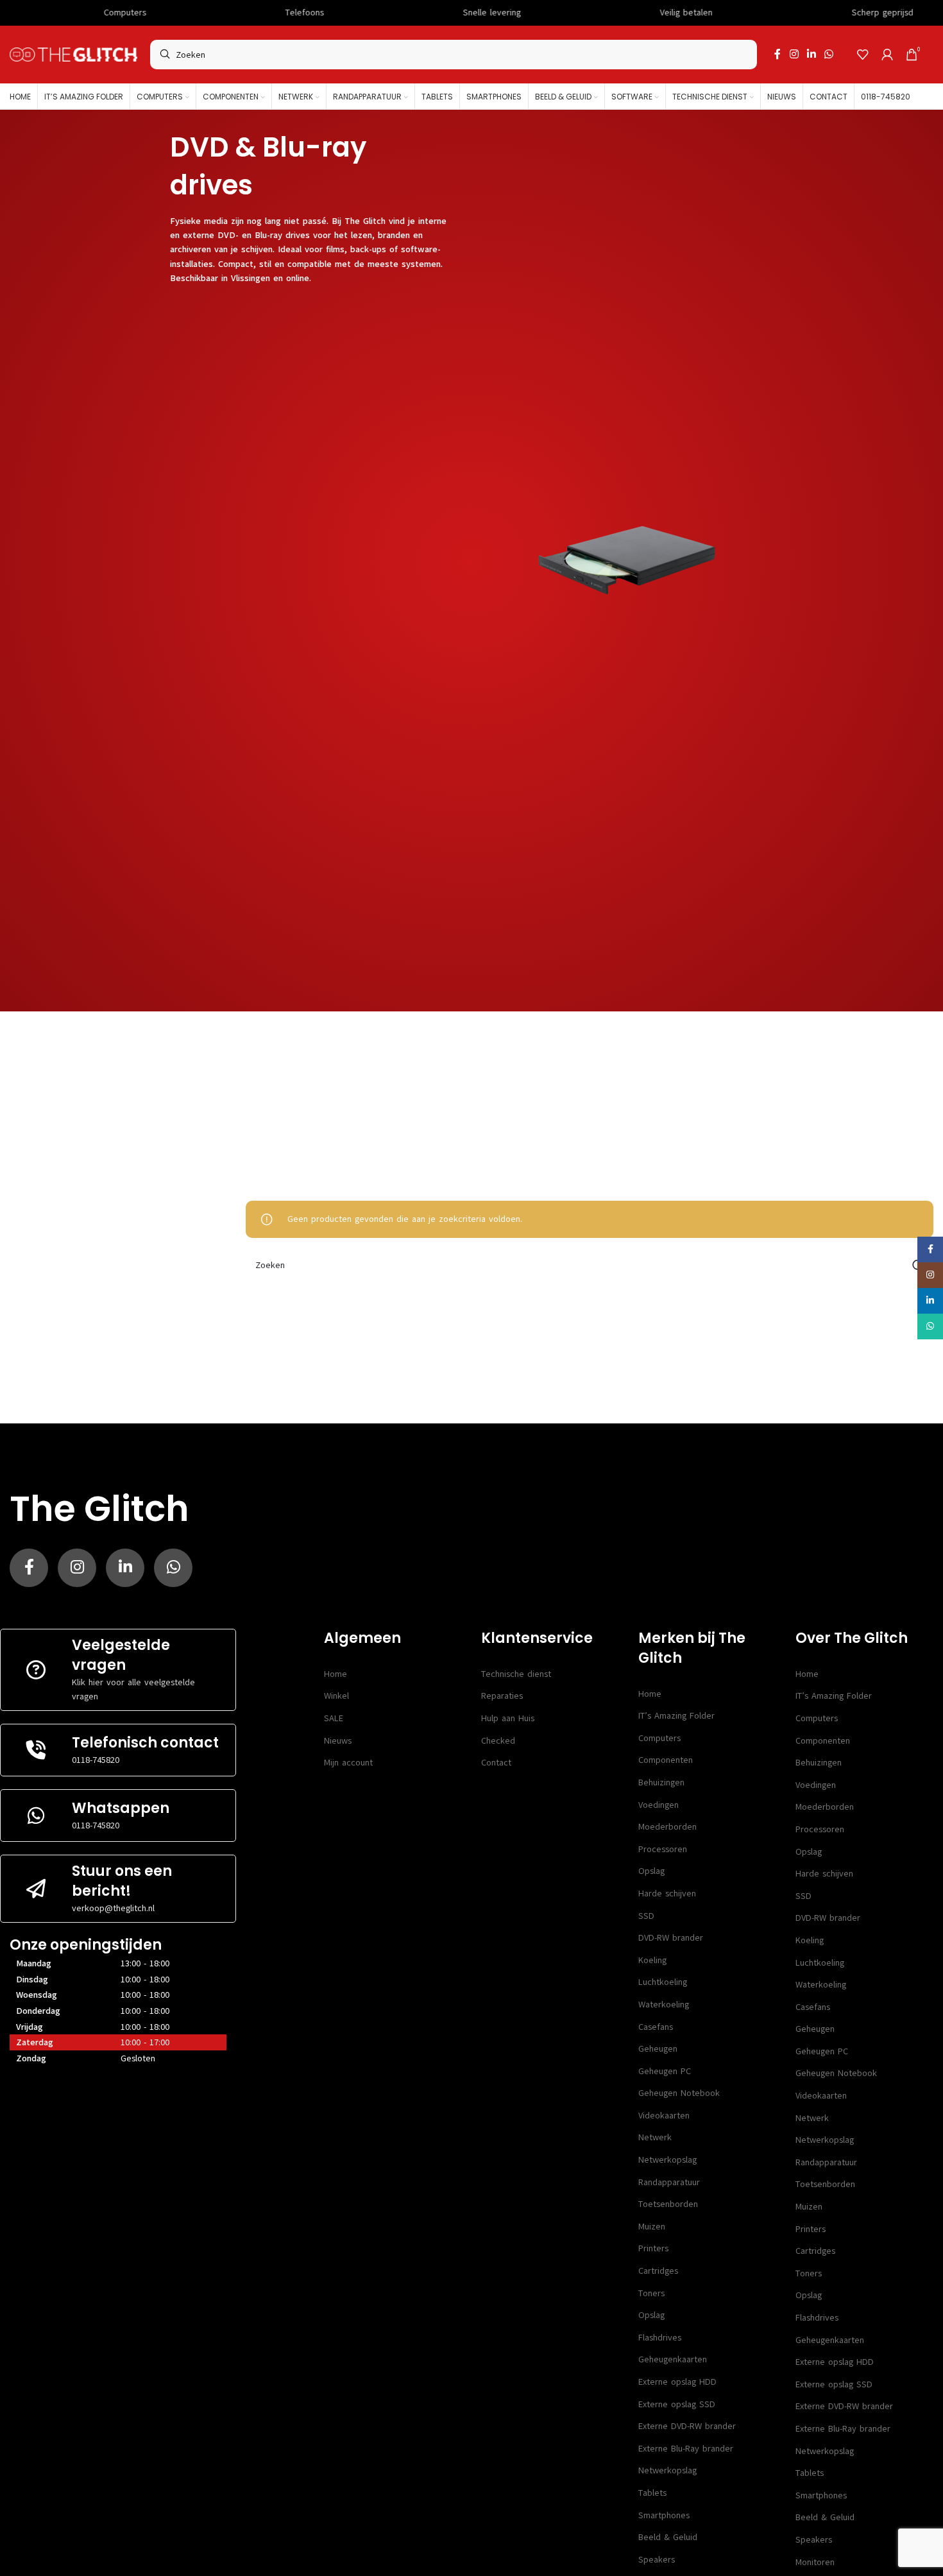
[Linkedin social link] (811, 54)
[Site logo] (73, 54)
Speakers (657, 2560)
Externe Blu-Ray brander (686, 2449)
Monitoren (815, 2562)
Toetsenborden (668, 2204)
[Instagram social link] (794, 54)
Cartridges (658, 2271)
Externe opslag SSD (677, 2404)
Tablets (652, 2493)
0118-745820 (96, 1760)
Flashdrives (660, 2338)
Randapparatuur (669, 2182)
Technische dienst (516, 1674)
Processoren (663, 1849)
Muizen (652, 2227)
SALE (334, 1718)
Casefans (656, 2027)
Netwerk (655, 2137)
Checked (498, 1741)
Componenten (666, 1760)
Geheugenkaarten (673, 2359)
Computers (659, 1738)
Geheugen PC (665, 2071)
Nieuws (338, 1741)
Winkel (336, 1696)
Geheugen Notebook (679, 2093)
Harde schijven (667, 1893)
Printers (653, 2248)
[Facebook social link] (777, 54)
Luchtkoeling (663, 1982)
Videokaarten (664, 2116)
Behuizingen (661, 1782)
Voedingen (658, 1805)
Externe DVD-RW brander (687, 2426)
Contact (496, 1763)
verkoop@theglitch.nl (113, 1908)
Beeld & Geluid (668, 2537)
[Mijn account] (887, 55)
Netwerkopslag (667, 2160)
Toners (651, 2293)
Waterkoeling (664, 2005)
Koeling (652, 1960)
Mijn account (348, 1763)
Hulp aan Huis (508, 1718)
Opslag (651, 1871)
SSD (646, 1916)
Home (336, 1674)
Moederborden (667, 1827)
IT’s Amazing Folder (676, 1716)
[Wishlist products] (863, 55)
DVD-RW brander (671, 1938)
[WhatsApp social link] (829, 54)
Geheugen (658, 2049)
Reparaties (502, 1696)
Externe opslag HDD (677, 2382)
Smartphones (664, 2515)
